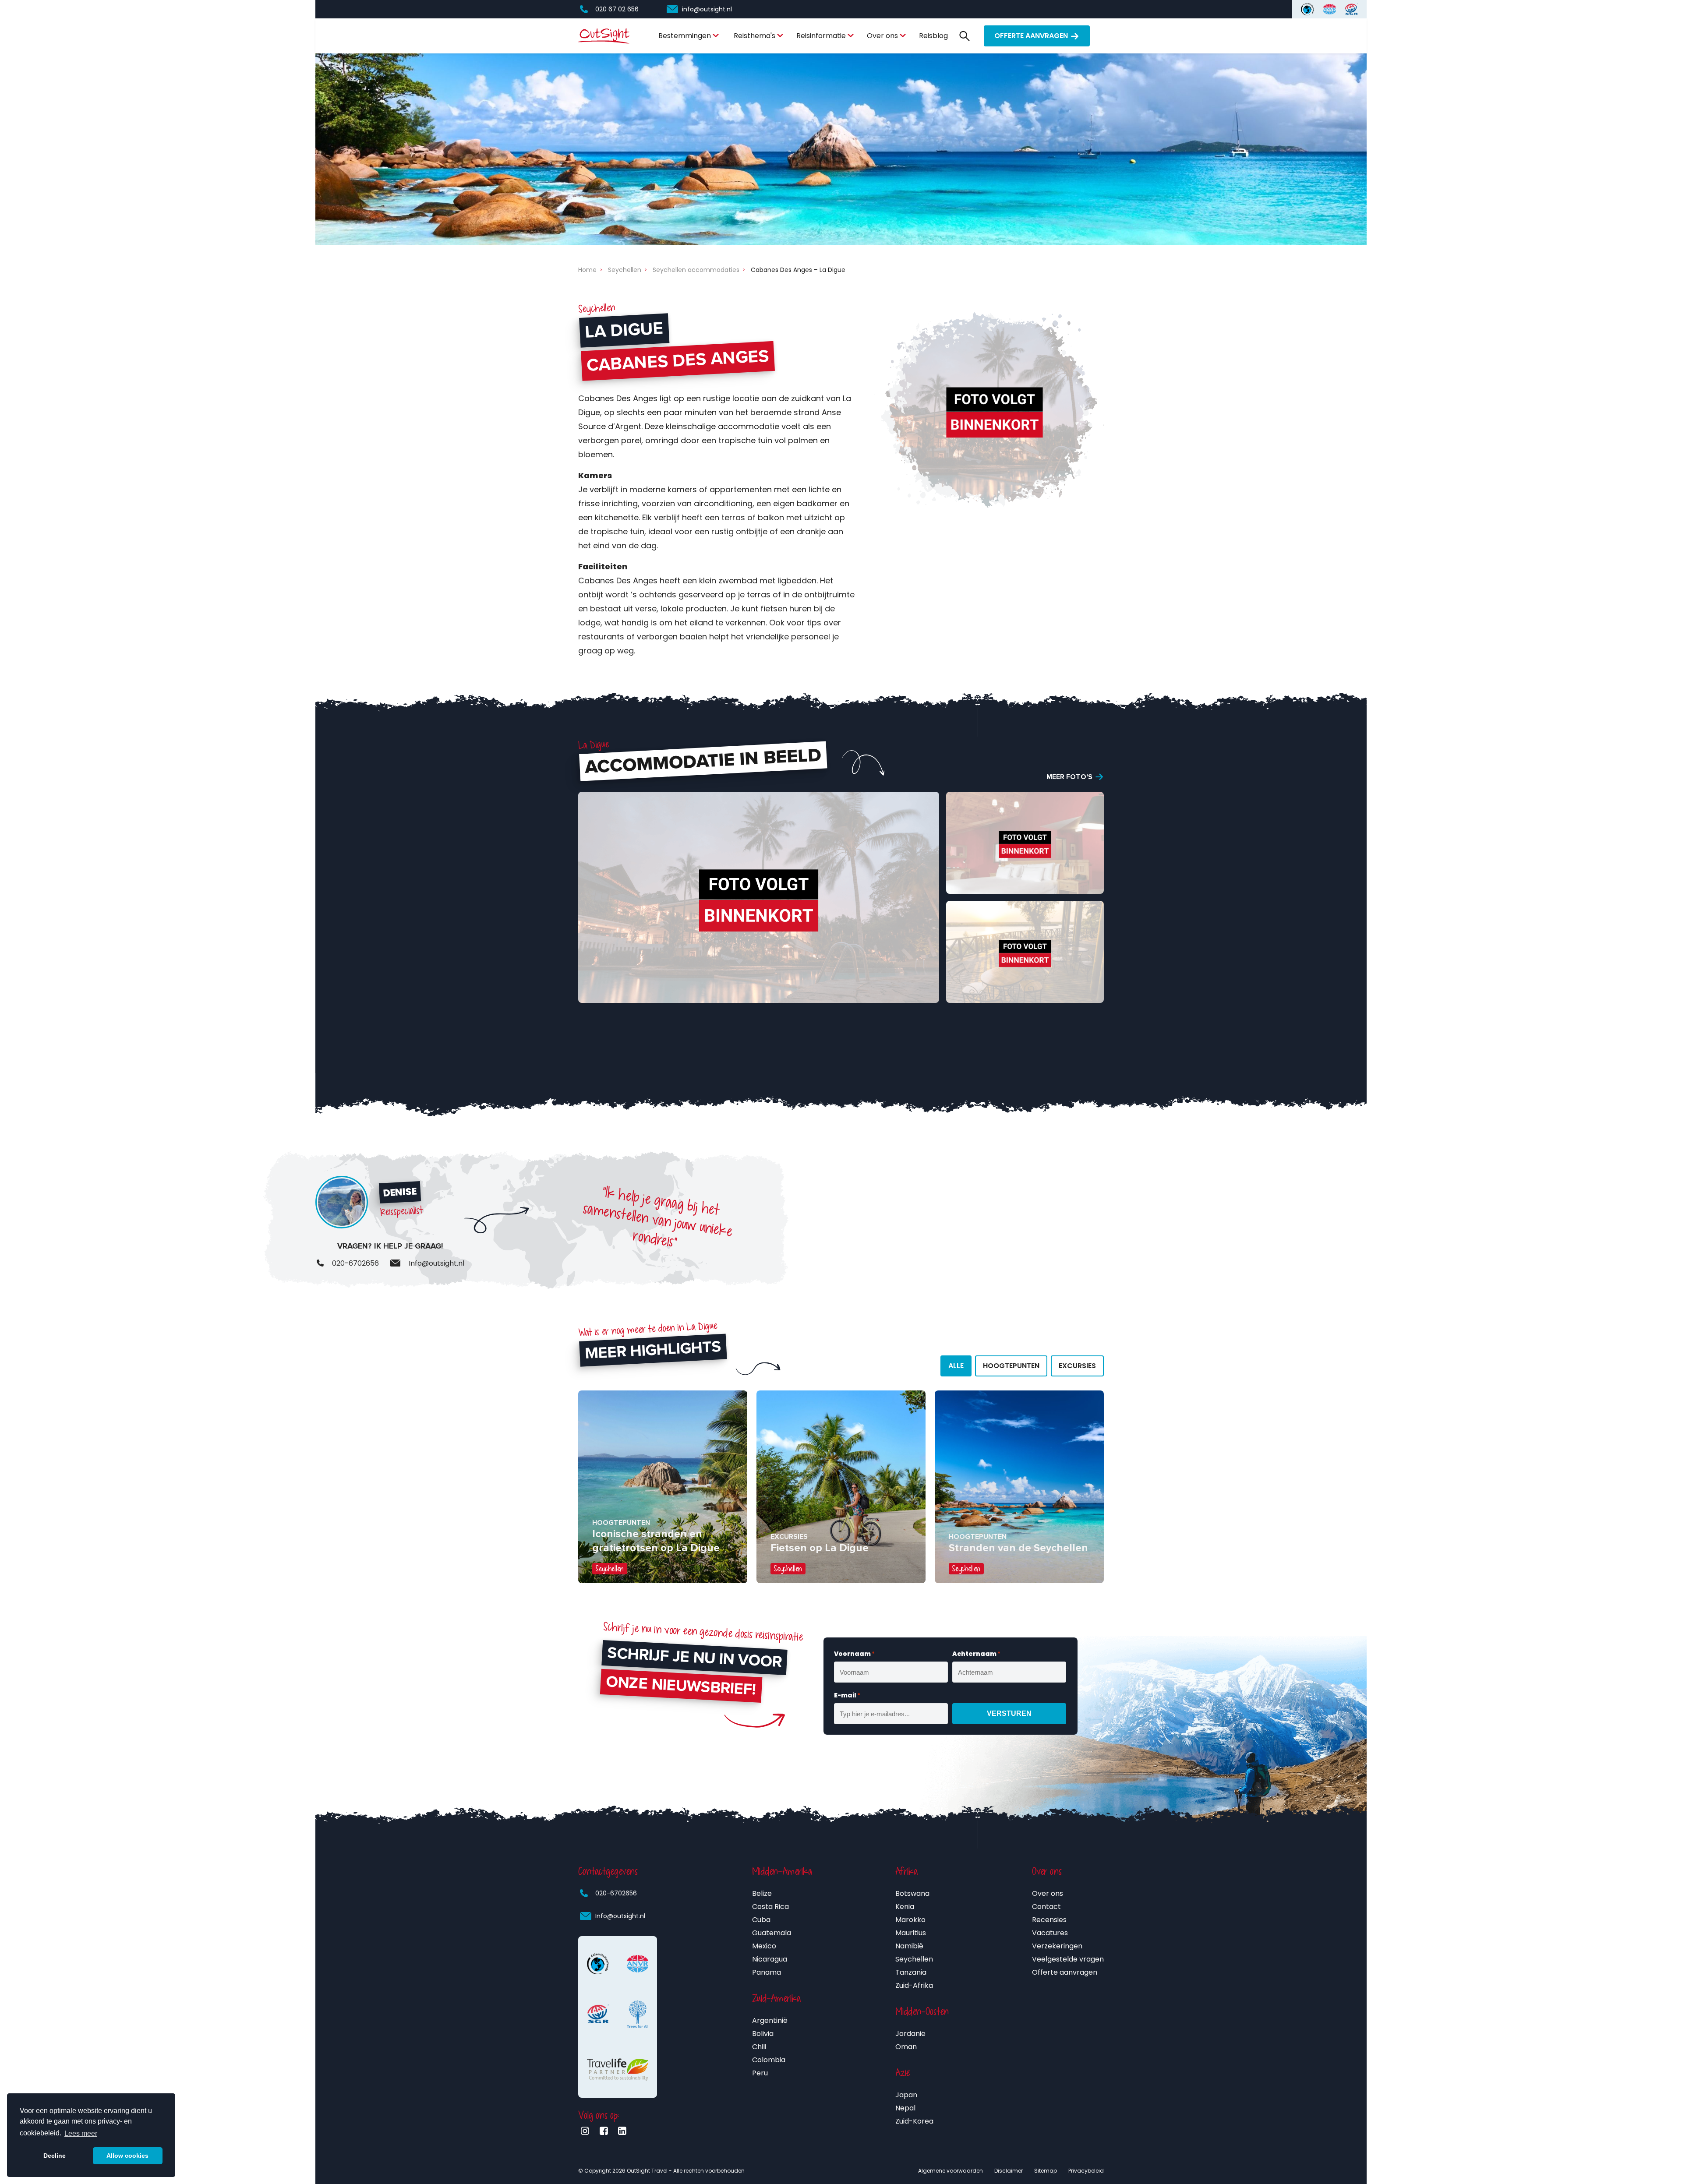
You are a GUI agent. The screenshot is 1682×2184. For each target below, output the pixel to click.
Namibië (909, 1946)
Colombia (769, 2060)
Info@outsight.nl (620, 1916)
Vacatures (1050, 1933)
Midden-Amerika (782, 1871)
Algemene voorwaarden (951, 2171)
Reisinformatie (821, 36)
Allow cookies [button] (127, 2156)
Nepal (905, 2108)
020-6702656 (616, 1893)
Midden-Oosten (922, 2011)
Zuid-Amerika (776, 1998)
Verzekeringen (1057, 1946)
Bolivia (763, 2034)
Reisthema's (754, 36)
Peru (760, 2073)
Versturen (1009, 1713)
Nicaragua (770, 1959)
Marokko (910, 1920)
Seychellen (625, 270)
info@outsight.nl (707, 9)
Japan (906, 2095)
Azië (903, 2073)
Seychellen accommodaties (696, 270)
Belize (762, 1893)
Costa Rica (770, 1907)
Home (587, 270)
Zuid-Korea (914, 2121)
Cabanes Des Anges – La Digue (798, 270)
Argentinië (770, 2020)
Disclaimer (1009, 2171)
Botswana (912, 1893)
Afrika (906, 1871)
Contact (1046, 1907)
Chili (759, 2047)
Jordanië (910, 2034)
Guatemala (772, 1933)
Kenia (905, 1907)
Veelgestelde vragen (1068, 1959)
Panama (767, 1972)
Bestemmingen (685, 36)
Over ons (882, 36)
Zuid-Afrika (914, 1985)
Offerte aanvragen (1031, 36)
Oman (906, 2047)
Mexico (764, 1946)
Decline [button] (55, 2156)
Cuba (761, 1920)
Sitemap (1046, 2171)
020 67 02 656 (617, 9)
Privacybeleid (1086, 2171)
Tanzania (911, 1972)
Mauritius (911, 1933)
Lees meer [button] (81, 2133)
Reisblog (933, 36)
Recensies (1049, 1920)
